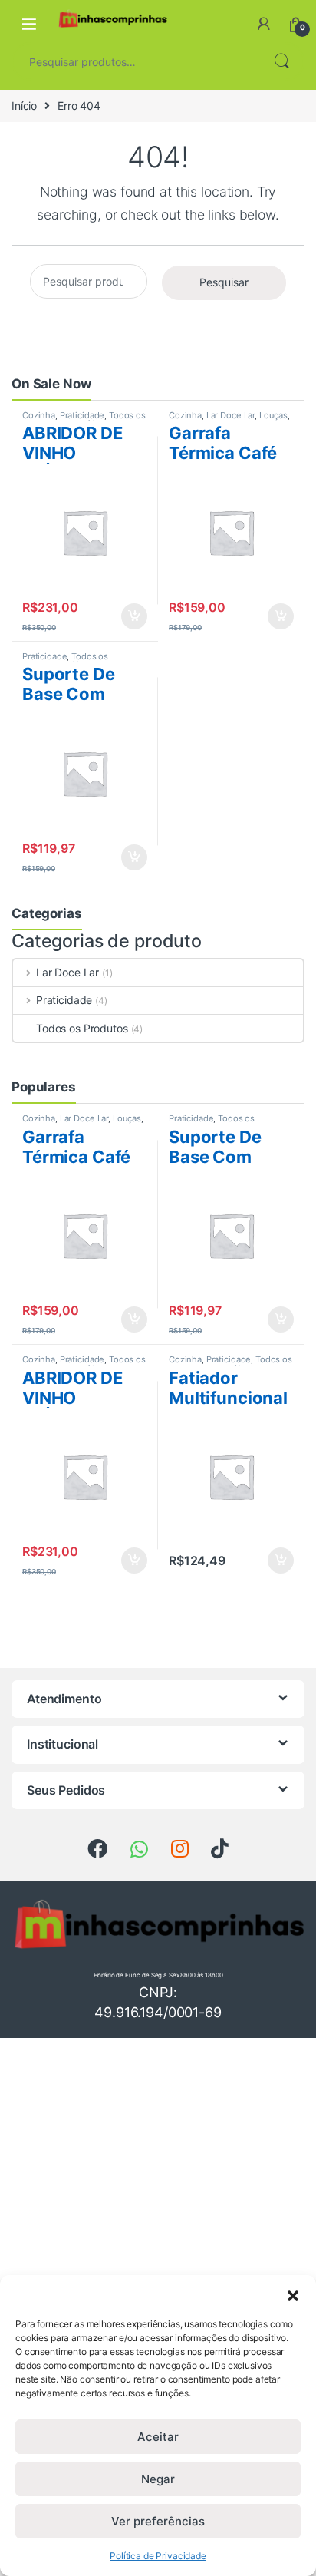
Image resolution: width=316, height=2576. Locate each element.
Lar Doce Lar (230, 415)
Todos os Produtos (82, 1028)
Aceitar (158, 2437)
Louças (273, 415)
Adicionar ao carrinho (124, 616)
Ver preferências (158, 2521)
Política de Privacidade (158, 2556)
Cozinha (39, 415)
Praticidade (82, 415)
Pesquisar (281, 61)
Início (24, 106)
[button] (293, 2294)
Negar (158, 2479)
